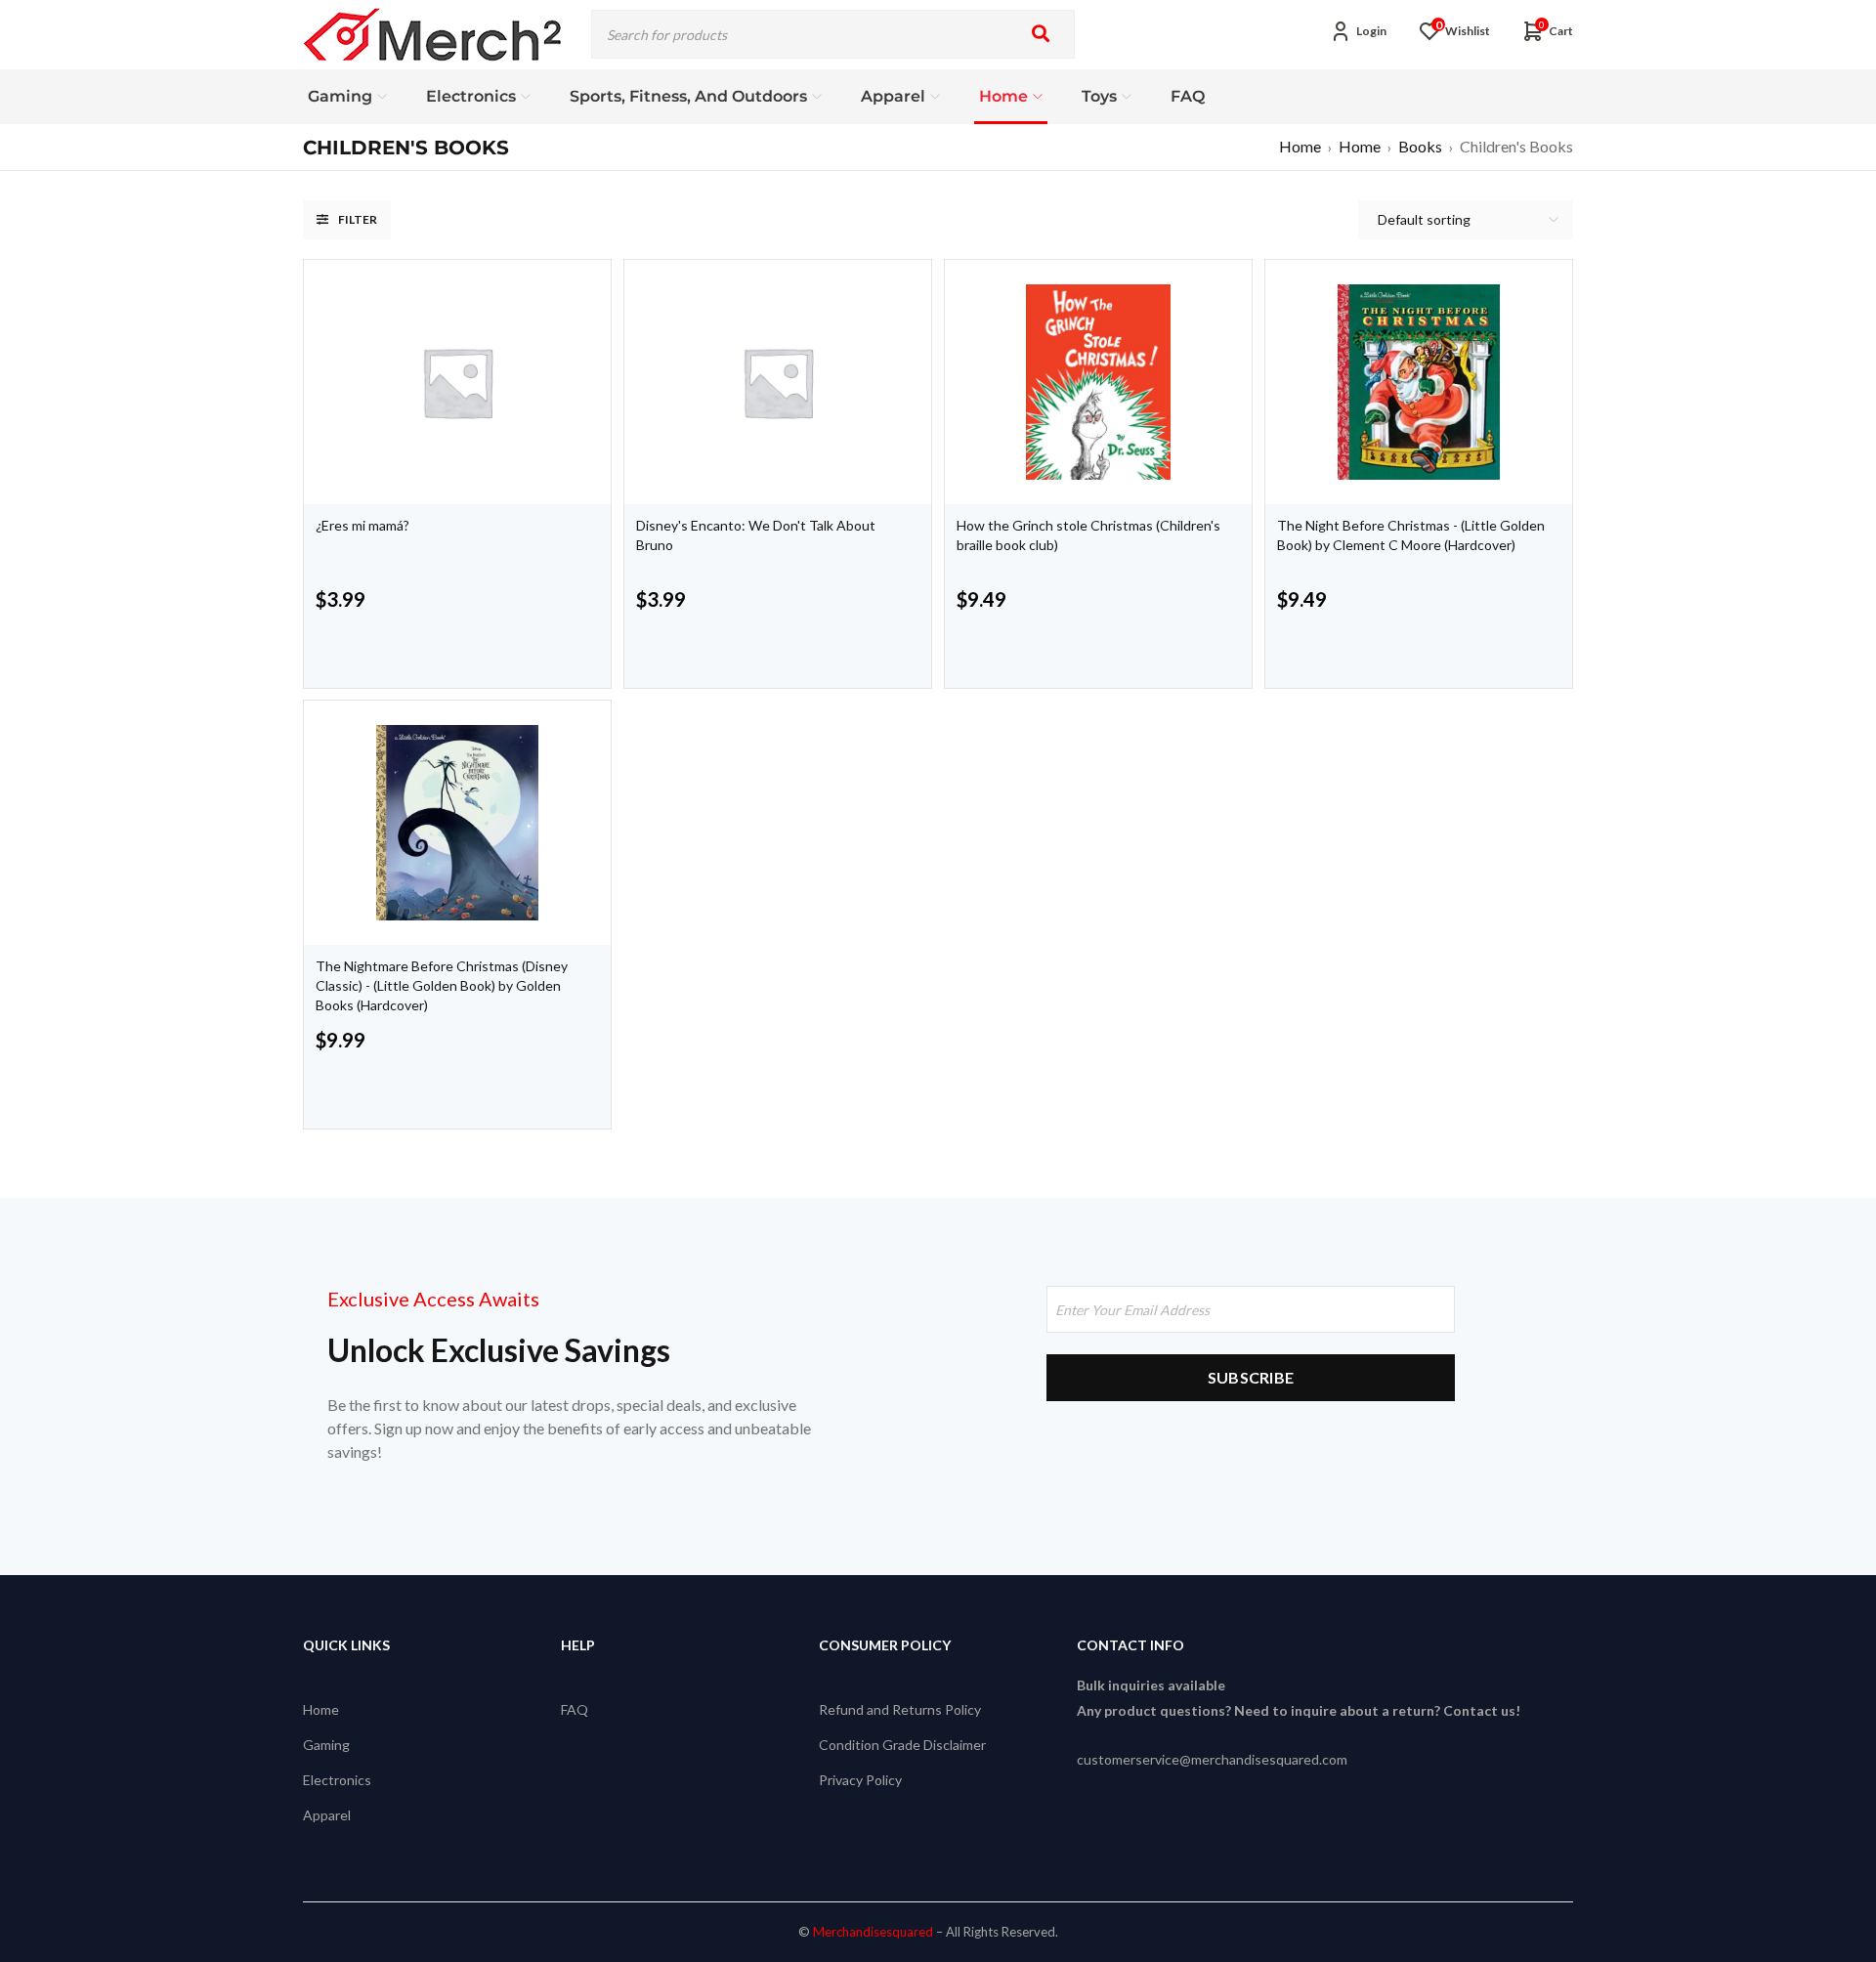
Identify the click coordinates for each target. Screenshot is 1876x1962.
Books (1420, 146)
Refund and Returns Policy (900, 1709)
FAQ (575, 1709)
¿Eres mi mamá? (362, 525)
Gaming (326, 1745)
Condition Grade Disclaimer (902, 1745)
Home (1300, 146)
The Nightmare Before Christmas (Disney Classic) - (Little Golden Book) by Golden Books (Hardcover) (442, 985)
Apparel (327, 1815)
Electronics (337, 1780)
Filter (358, 219)
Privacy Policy (860, 1780)
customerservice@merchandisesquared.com (1212, 1759)
